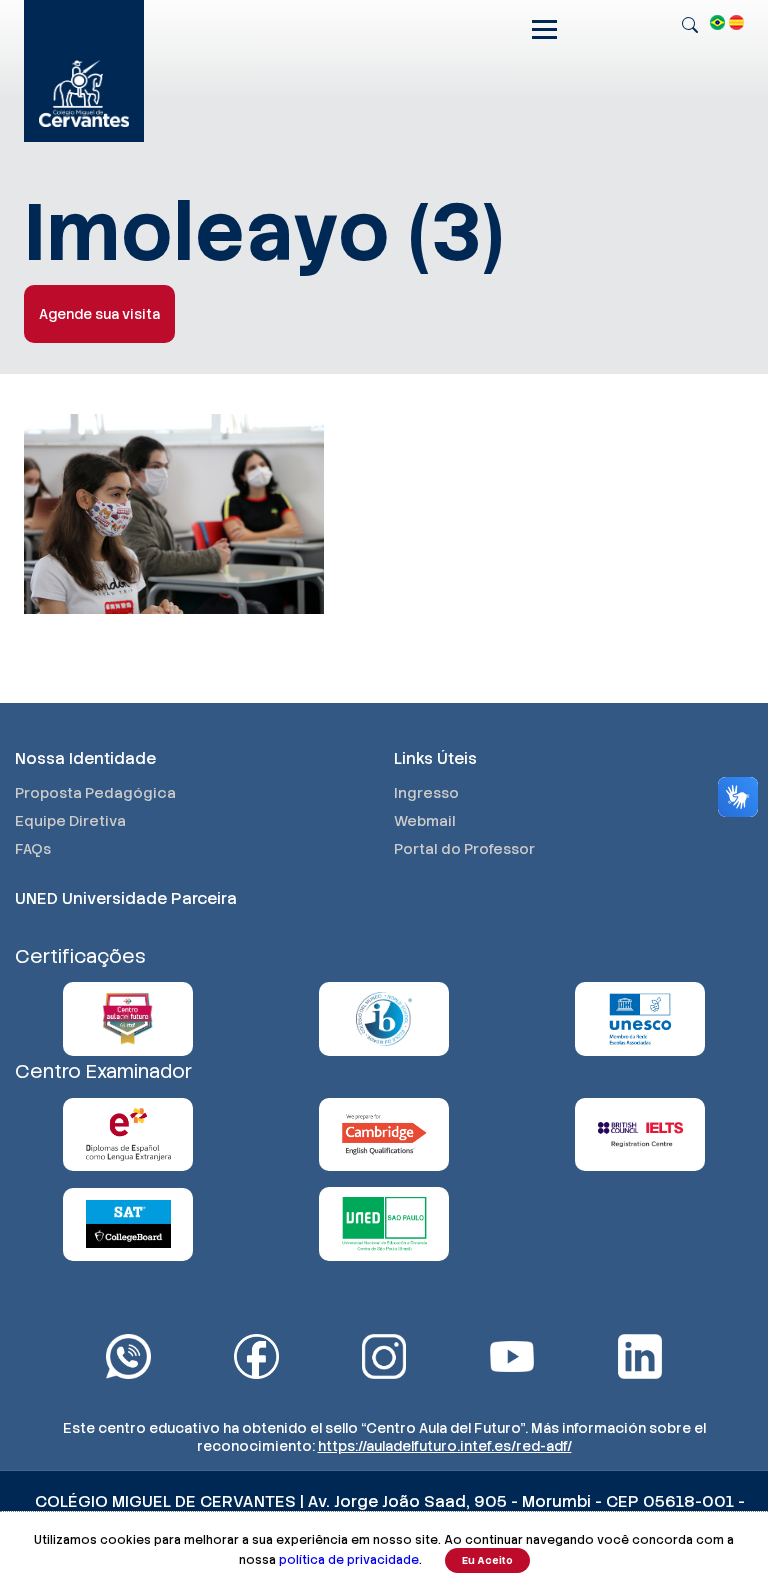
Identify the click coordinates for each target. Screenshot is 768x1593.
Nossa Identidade (85, 758)
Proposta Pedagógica (95, 793)
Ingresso (426, 793)
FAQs (33, 849)
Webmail (425, 821)
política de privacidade (349, 1560)
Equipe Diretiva (70, 821)
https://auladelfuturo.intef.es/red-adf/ (445, 1446)
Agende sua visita (99, 314)
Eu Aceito (487, 1560)
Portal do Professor (464, 849)
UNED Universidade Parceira (126, 898)
